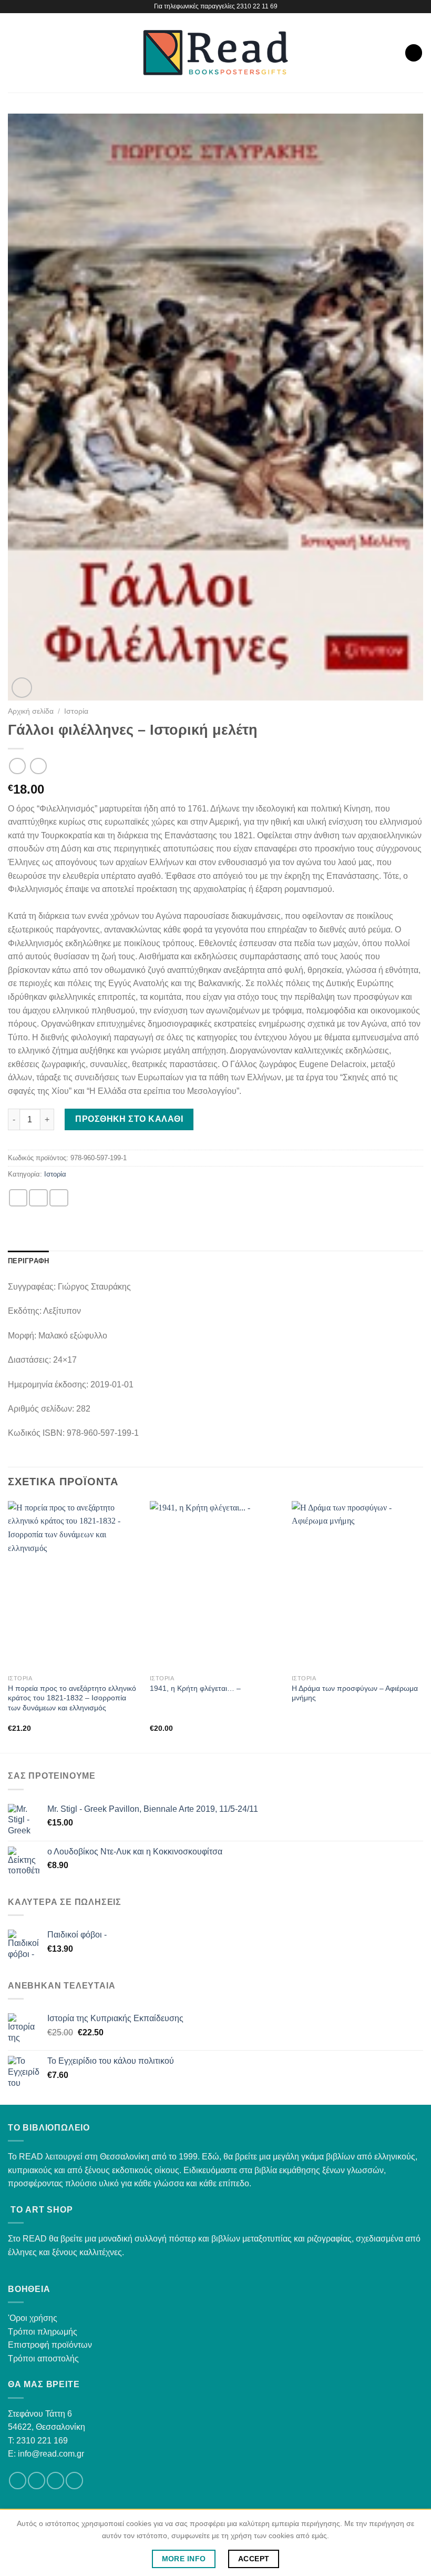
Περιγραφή (28, 1261)
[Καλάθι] (414, 53)
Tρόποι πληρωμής (43, 2332)
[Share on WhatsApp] (18, 1198)
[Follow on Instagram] (37, 2481)
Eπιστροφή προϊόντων (50, 2345)
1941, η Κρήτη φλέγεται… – (195, 1688)
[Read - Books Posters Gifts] (215, 53)
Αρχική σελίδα (31, 711)
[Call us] (74, 2481)
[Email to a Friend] (59, 1198)
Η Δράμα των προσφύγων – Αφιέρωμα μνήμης (355, 1693)
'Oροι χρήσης (33, 2318)
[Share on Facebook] (38, 1198)
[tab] (28, 1261)
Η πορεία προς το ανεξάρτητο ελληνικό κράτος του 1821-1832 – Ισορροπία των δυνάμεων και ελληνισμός (72, 1698)
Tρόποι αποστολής (43, 2359)
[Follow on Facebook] (18, 2481)
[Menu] (14, 53)
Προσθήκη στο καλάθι (129, 1119)
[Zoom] (22, 688)
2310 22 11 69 (257, 6)
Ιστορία (76, 711)
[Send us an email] (55, 2481)
